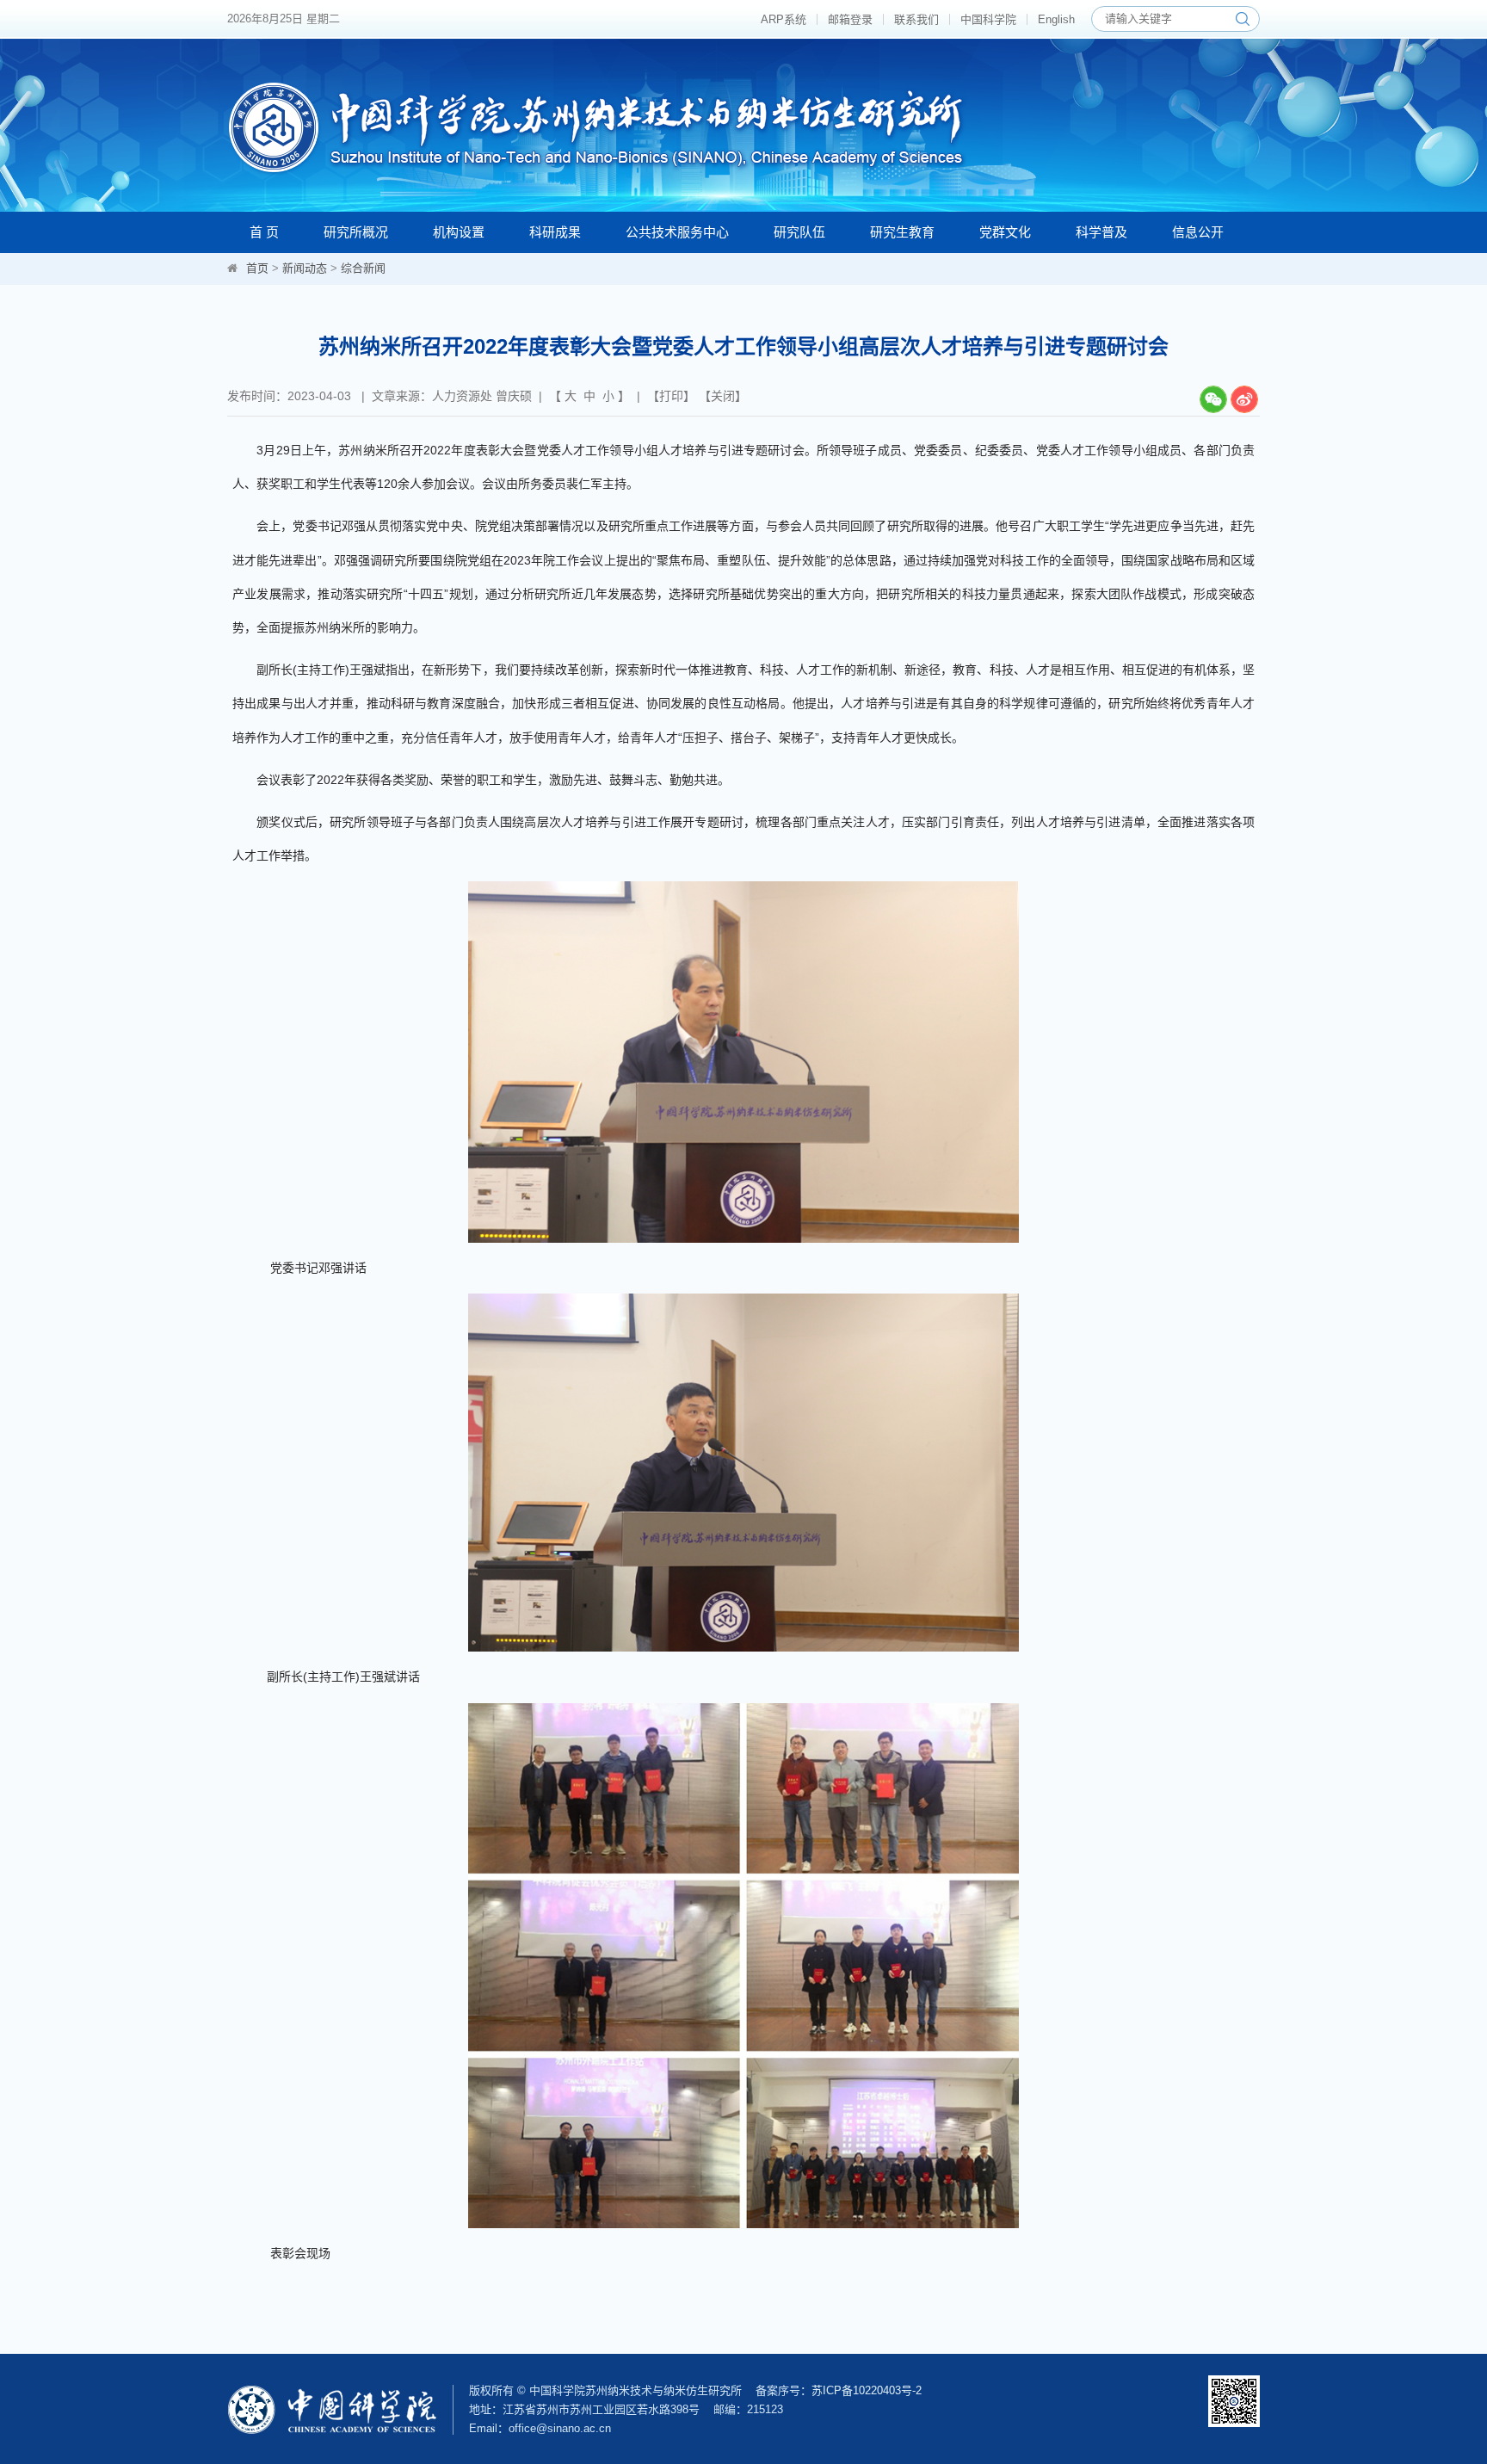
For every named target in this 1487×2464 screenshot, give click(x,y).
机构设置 (459, 232)
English (1056, 19)
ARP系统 (784, 19)
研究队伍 (799, 232)
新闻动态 (305, 268)
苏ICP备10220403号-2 (867, 2390)
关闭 (723, 396)
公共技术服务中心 (677, 232)
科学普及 (1101, 232)
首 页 (264, 232)
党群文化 (1005, 232)
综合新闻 (363, 268)
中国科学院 (988, 19)
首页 (257, 268)
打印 (671, 396)
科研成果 (555, 232)
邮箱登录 (850, 19)
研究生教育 (902, 232)
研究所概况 (356, 232)
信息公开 (1198, 232)
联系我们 (916, 19)
